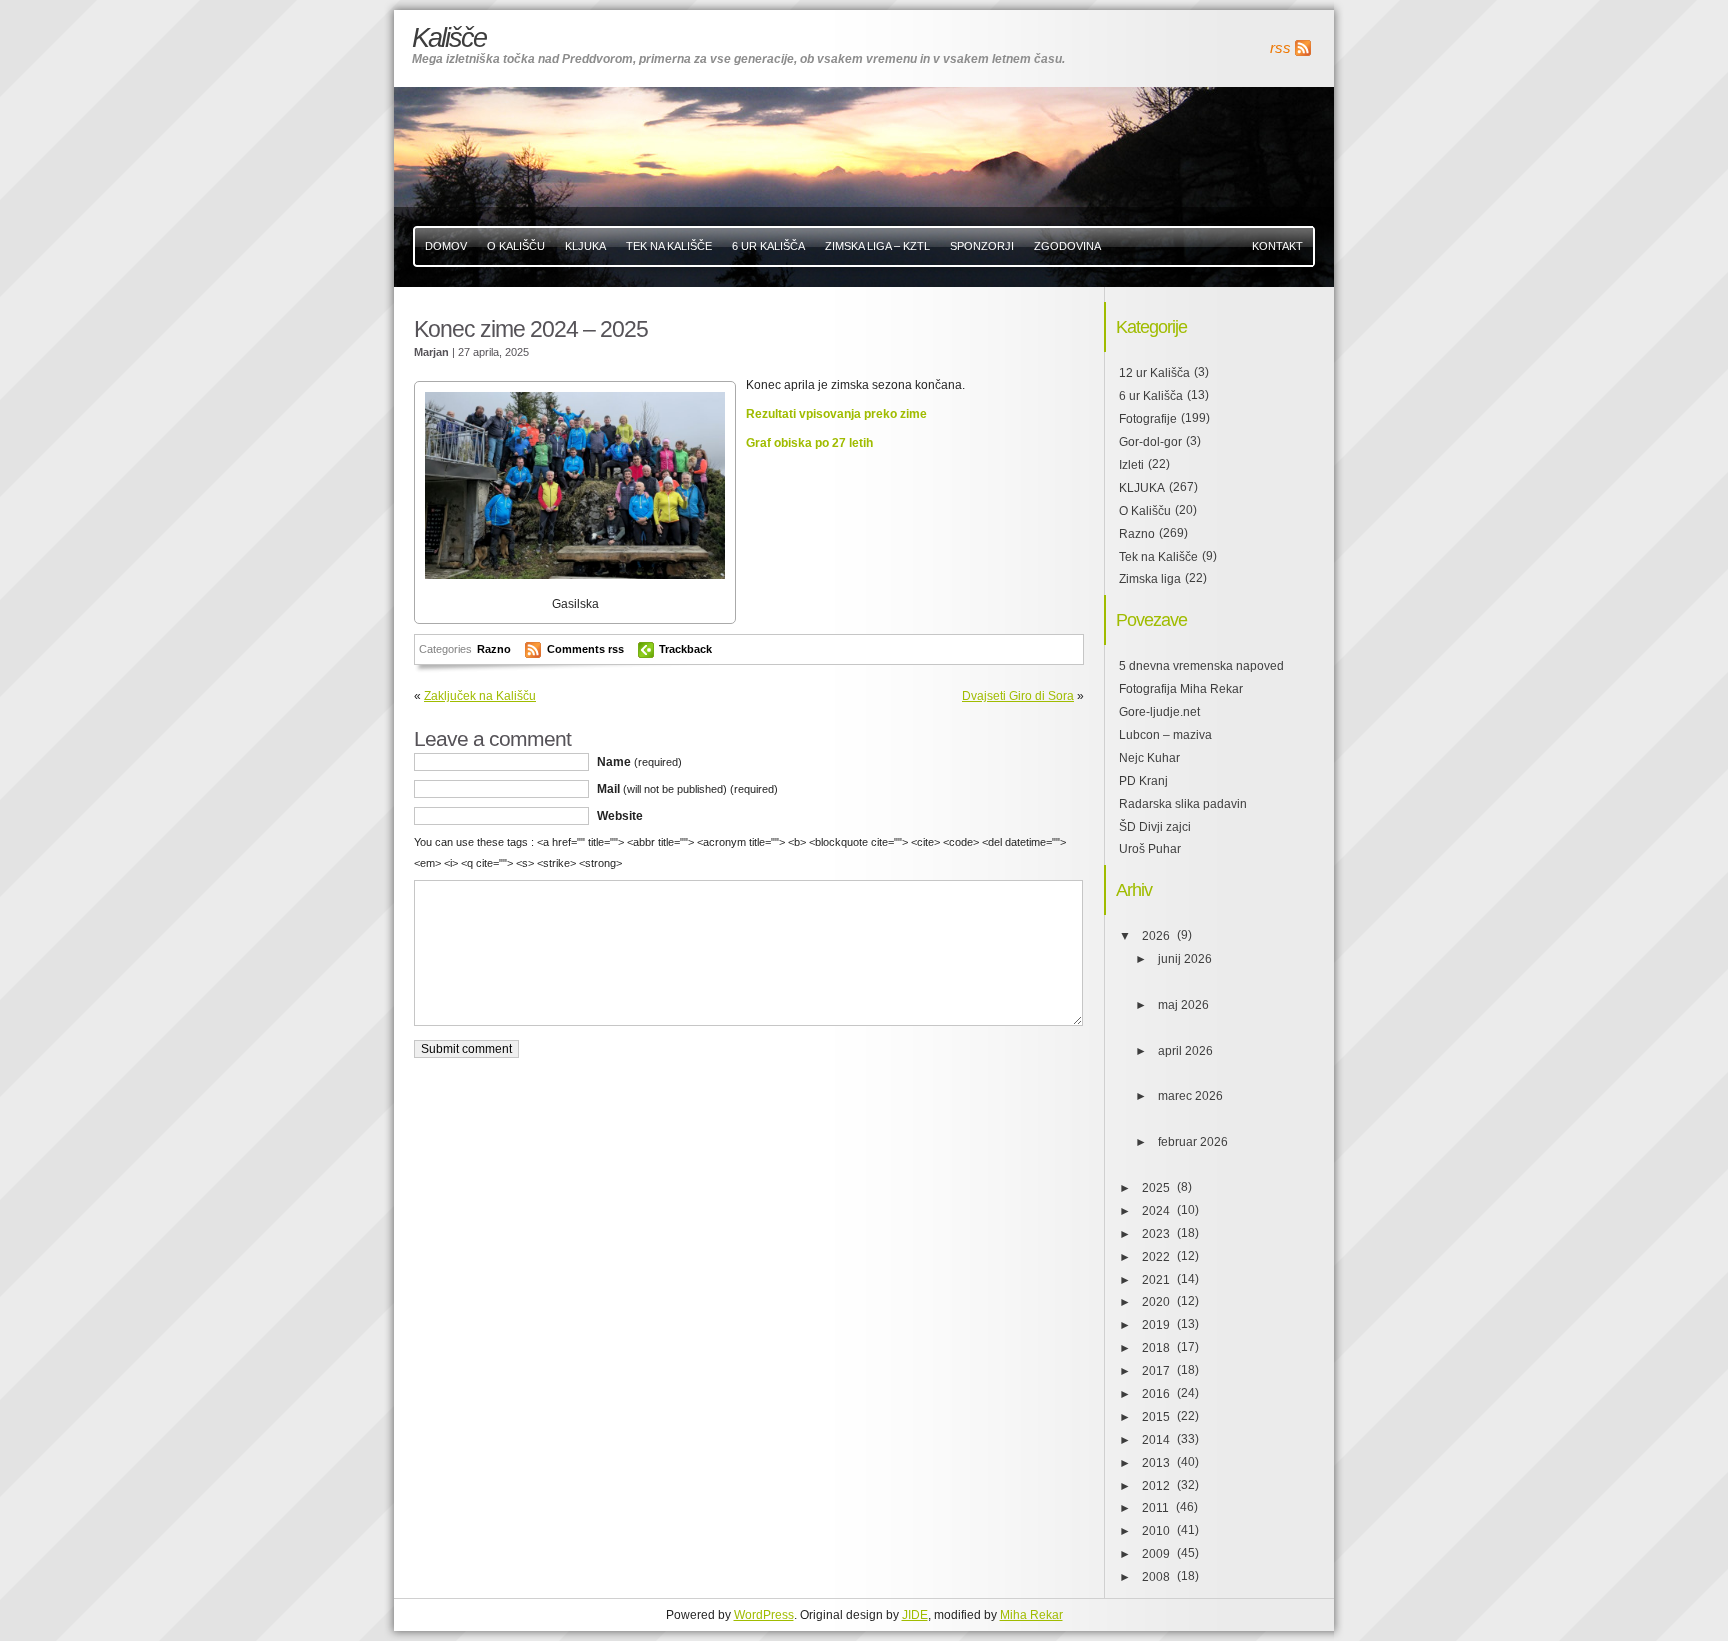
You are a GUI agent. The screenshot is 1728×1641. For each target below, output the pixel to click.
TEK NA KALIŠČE (669, 246)
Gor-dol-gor (1150, 442)
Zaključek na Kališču (480, 696)
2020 (1156, 1302)
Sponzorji (982, 246)
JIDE (915, 1615)
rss (1280, 48)
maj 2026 (1183, 1005)
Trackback (685, 649)
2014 (1156, 1440)
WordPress (764, 1615)
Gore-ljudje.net (1159, 712)
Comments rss (585, 649)
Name (639, 762)
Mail (687, 789)
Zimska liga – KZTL (877, 246)
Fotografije (1148, 419)
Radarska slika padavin (1183, 804)
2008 (1156, 1577)
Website (620, 816)
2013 (1156, 1463)
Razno (494, 649)
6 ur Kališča (1151, 396)
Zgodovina (1067, 246)
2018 (1156, 1348)
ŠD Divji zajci (1155, 827)
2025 (1156, 1188)
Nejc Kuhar (1149, 758)
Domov (446, 246)
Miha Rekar (1031, 1615)
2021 (1156, 1280)
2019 (1156, 1325)
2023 (1156, 1234)
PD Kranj (1143, 781)
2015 (1156, 1417)
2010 (1156, 1531)
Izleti (1131, 465)
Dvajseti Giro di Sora (1018, 696)
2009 (1156, 1554)
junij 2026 (1185, 959)
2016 (1156, 1394)
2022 (1156, 1257)
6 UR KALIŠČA (768, 246)
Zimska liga (1150, 579)
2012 (1156, 1486)
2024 (1156, 1211)
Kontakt (1277, 246)
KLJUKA (585, 246)
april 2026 (1185, 1051)
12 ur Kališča (1154, 373)
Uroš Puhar (1150, 849)
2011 (1155, 1508)
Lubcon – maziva (1165, 735)
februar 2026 (1193, 1142)
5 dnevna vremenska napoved (1201, 666)
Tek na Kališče (1158, 557)
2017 (1156, 1371)
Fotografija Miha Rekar (1181, 689)
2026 (1156, 936)
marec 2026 (1190, 1096)
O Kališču (516, 246)
